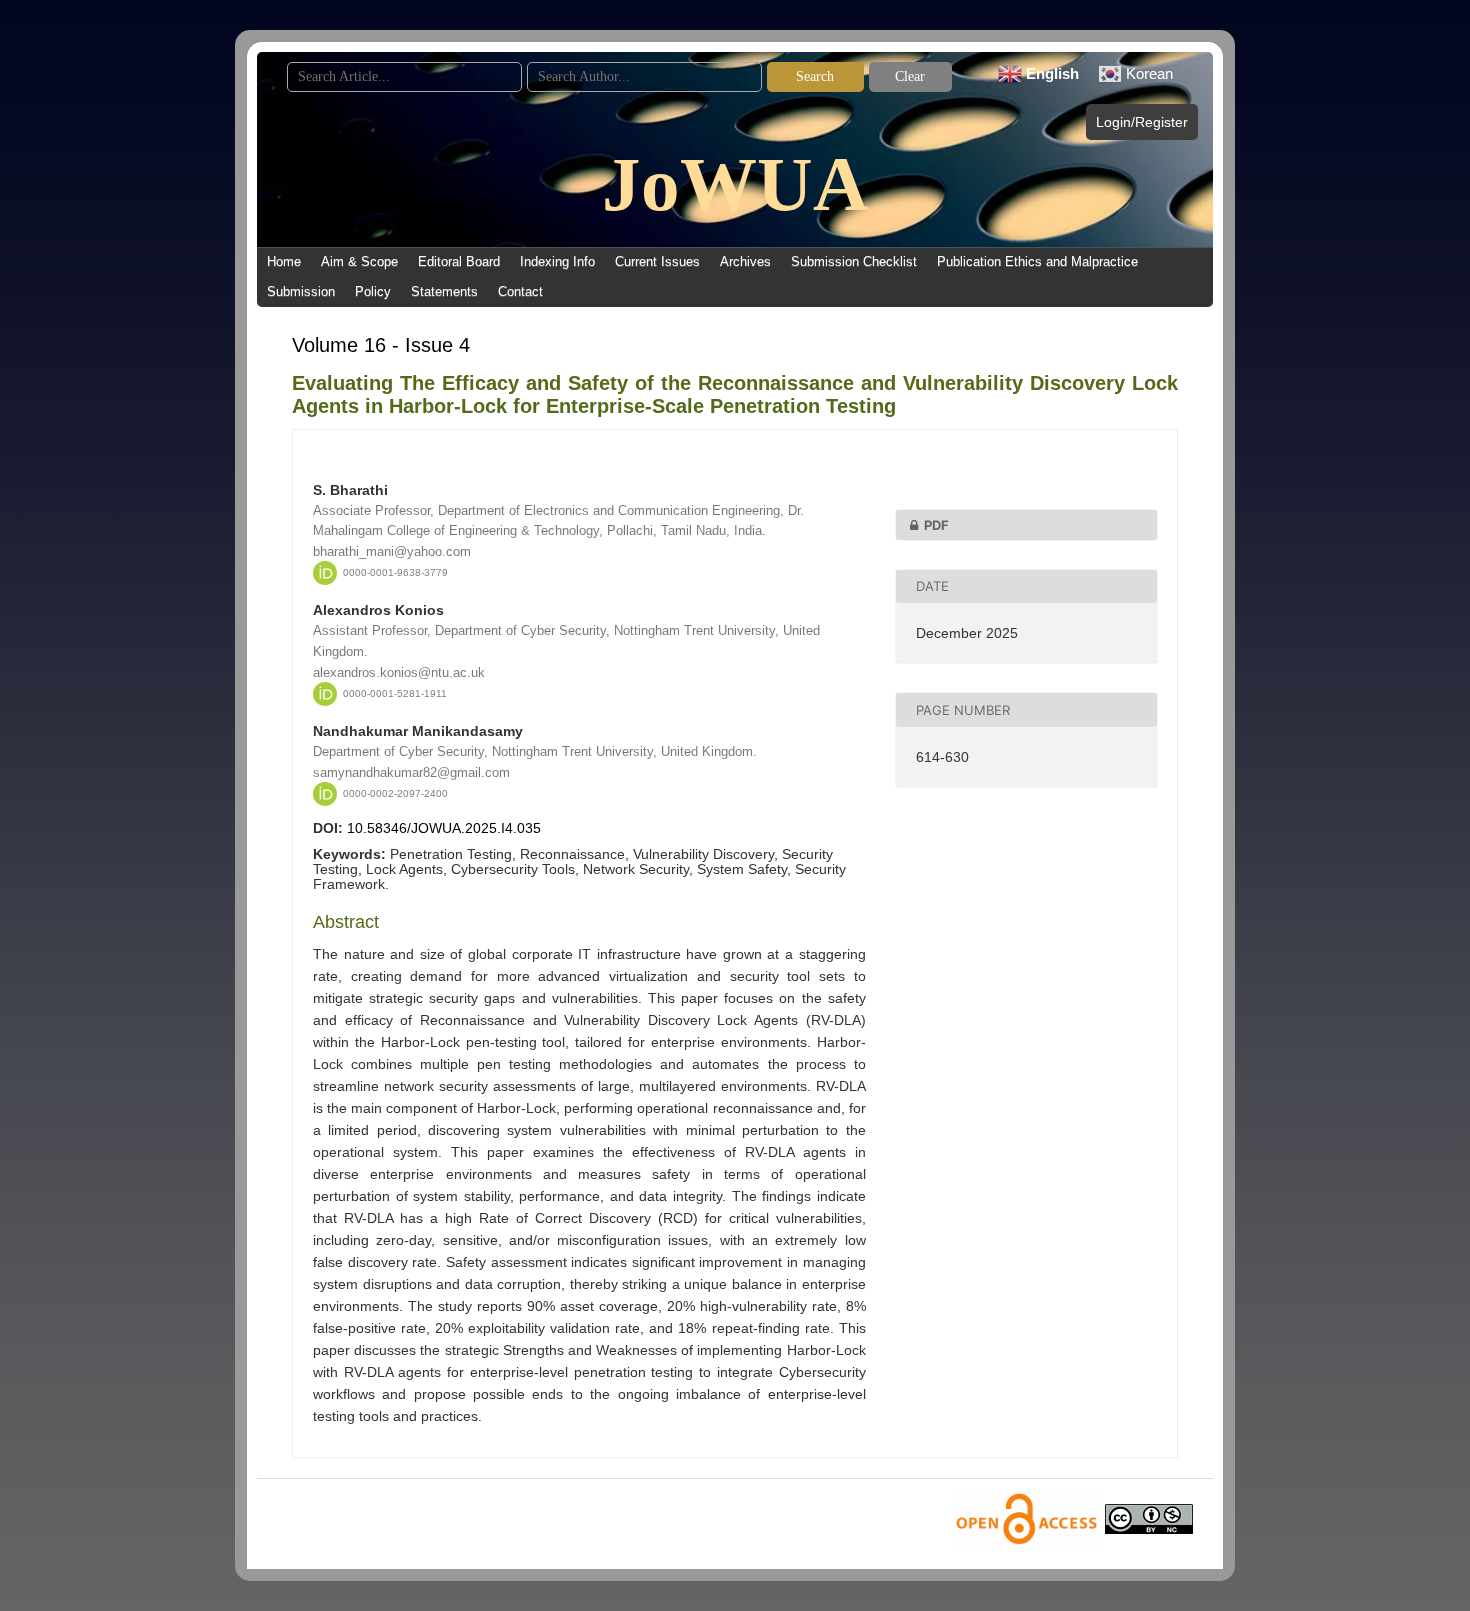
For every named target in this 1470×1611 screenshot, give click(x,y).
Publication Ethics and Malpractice (1037, 261)
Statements (444, 291)
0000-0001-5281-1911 (395, 693)
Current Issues (657, 261)
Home (284, 261)
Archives (745, 261)
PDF (936, 525)
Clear (910, 76)
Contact (520, 291)
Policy (373, 291)
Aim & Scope (359, 261)
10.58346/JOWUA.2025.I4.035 (444, 828)
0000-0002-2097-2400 (395, 793)
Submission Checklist (854, 261)
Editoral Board (459, 261)
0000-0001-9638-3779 (395, 572)
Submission (301, 291)
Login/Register (1142, 122)
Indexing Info (557, 261)
